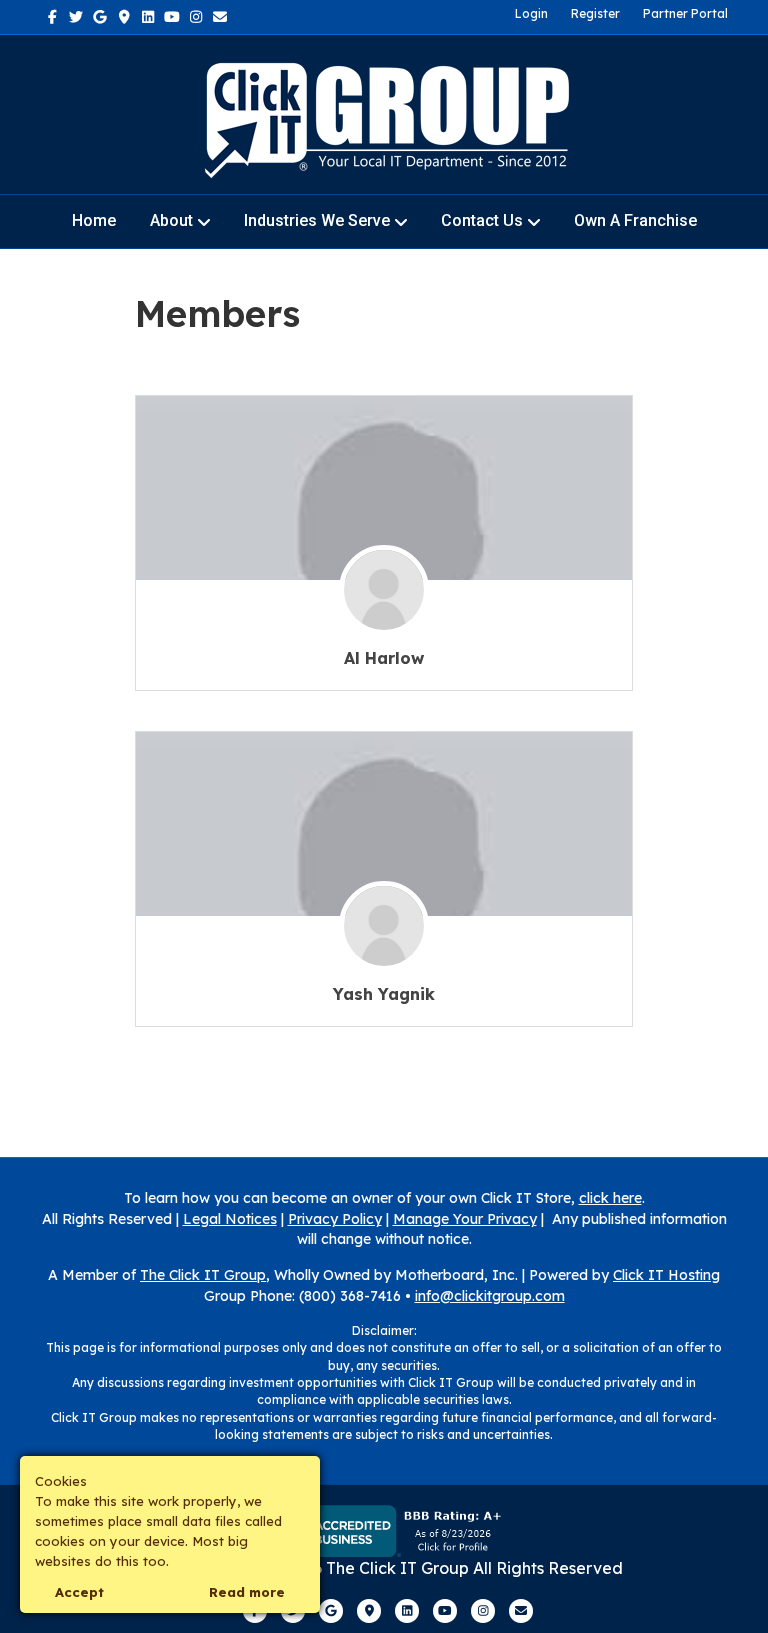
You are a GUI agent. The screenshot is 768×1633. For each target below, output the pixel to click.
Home (94, 220)
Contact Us (482, 220)
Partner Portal (685, 13)
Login (531, 13)
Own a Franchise (635, 220)
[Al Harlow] (384, 601)
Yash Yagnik (384, 994)
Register (595, 13)
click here (610, 1198)
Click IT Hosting (666, 1275)
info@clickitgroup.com (490, 1296)
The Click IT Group (203, 1275)
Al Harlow (384, 658)
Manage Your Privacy (465, 1219)
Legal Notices (230, 1219)
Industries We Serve (317, 220)
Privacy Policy (335, 1219)
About (171, 220)
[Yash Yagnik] (384, 937)
